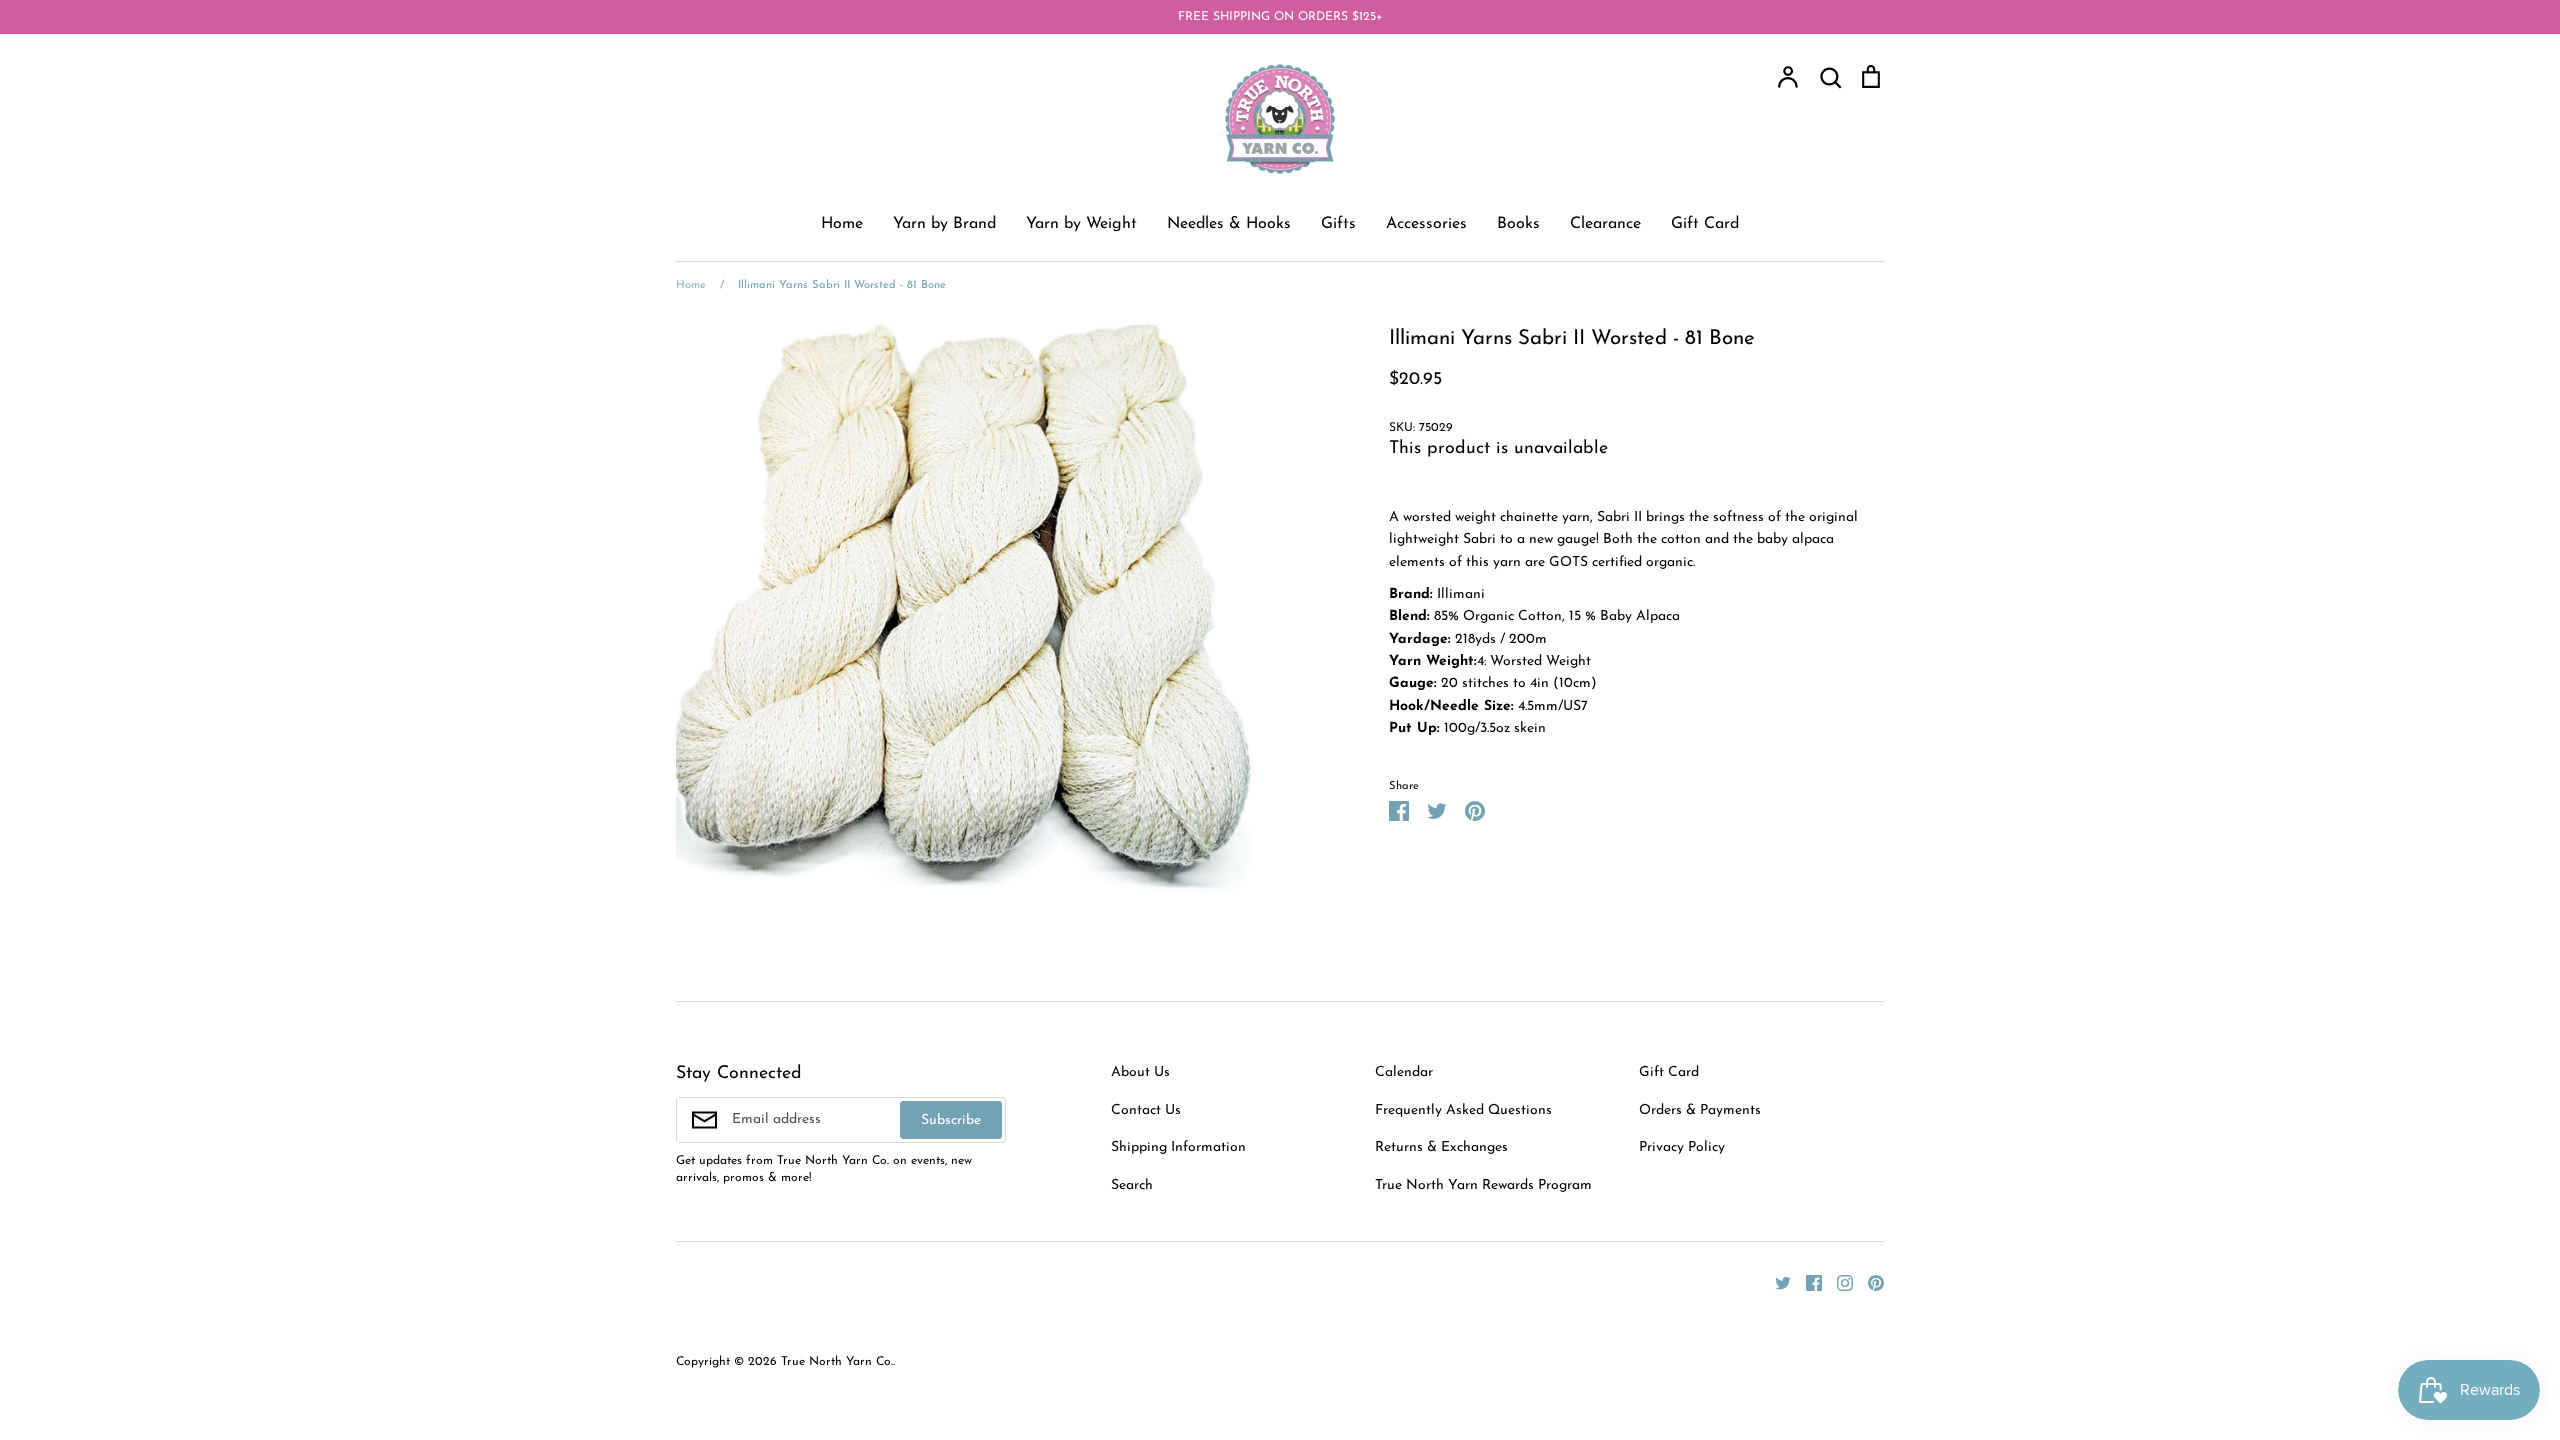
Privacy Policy (1682, 1147)
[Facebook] (1806, 1282)
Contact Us (1146, 1110)
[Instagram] (1837, 1282)
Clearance (1605, 224)
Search (1132, 1185)
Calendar (1404, 1072)
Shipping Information (1178, 1147)
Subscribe (951, 1120)
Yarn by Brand (944, 224)
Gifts (1338, 224)
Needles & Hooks (1229, 224)
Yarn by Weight (1081, 224)
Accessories (1426, 224)
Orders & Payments (1700, 1110)
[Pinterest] (1868, 1282)
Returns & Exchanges (1441, 1147)
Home (842, 224)
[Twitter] (1775, 1282)
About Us (1140, 1072)
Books (1518, 224)
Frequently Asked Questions (1463, 1110)
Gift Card (1705, 224)
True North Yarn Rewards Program (1483, 1185)
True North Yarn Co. (837, 1362)
